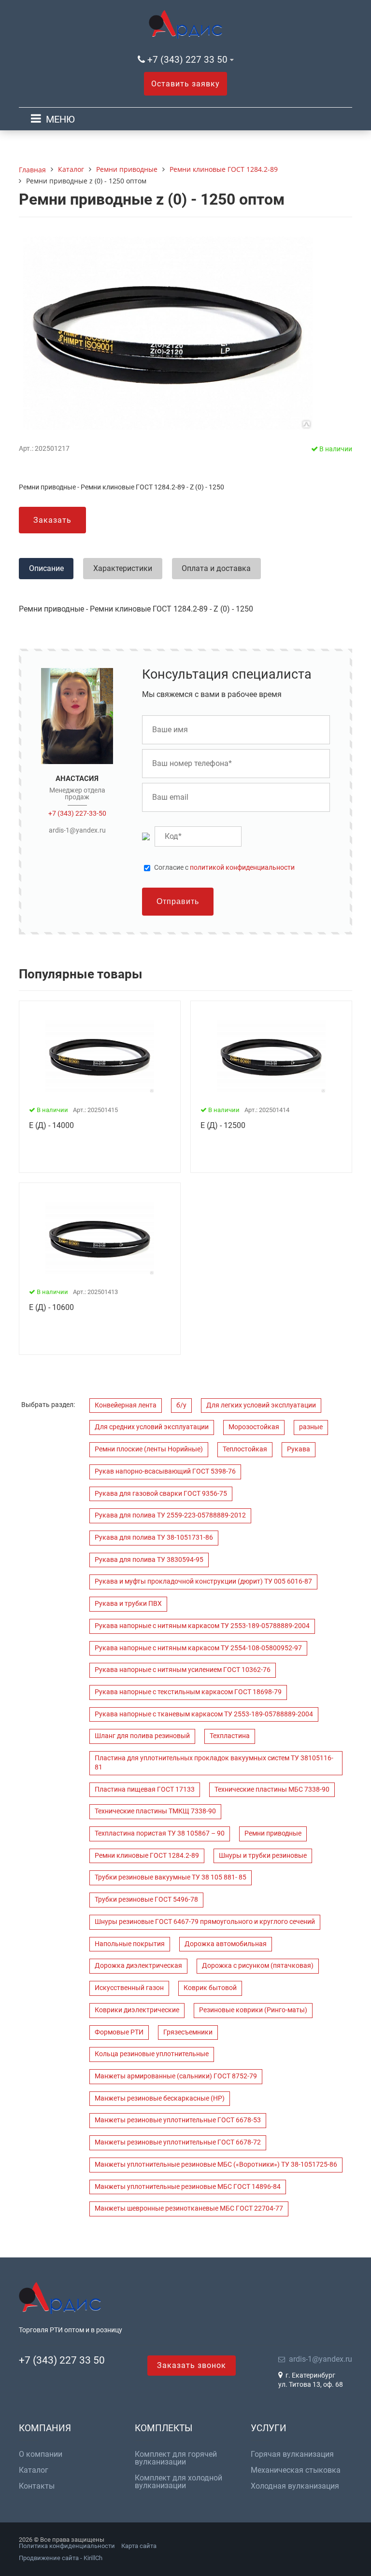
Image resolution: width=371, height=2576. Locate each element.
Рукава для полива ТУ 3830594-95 (149, 1560)
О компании (41, 2454)
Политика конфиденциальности (67, 2546)
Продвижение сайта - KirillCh (61, 2558)
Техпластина (230, 1736)
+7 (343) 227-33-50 (77, 813)
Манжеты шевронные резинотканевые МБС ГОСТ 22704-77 (189, 2208)
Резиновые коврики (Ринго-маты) (253, 2010)
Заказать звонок (192, 2365)
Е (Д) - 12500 (223, 1125)
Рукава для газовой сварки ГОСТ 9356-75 (161, 1494)
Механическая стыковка (296, 2470)
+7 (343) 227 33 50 (187, 60)
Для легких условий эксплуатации (261, 1405)
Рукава (299, 1449)
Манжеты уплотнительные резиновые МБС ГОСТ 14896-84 (188, 2187)
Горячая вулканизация (292, 2454)
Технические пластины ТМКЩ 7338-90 (155, 1811)
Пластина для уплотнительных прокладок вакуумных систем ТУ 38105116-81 (214, 1763)
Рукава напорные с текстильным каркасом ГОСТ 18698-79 (188, 1692)
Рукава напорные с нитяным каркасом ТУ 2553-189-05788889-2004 (202, 1626)
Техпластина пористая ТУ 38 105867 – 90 (160, 1833)
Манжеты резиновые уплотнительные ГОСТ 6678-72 (178, 2142)
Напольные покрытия (130, 1944)
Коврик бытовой (210, 1988)
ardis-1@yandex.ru (77, 830)
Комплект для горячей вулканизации (176, 2458)
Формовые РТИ (119, 2032)
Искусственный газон (129, 1988)
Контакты (37, 2486)
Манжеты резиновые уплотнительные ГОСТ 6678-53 (178, 2120)
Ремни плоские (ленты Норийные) (149, 1449)
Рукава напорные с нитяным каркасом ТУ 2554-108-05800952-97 (198, 1648)
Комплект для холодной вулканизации (178, 2482)
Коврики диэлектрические (137, 2010)
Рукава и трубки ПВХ (128, 1604)
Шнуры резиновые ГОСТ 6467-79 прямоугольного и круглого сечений (205, 1922)
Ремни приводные (273, 1833)
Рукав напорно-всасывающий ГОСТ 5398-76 (165, 1471)
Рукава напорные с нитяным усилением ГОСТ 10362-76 (183, 1670)
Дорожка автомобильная (226, 1944)
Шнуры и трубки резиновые (263, 1856)
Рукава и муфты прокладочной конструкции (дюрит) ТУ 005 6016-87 (203, 1581)
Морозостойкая (254, 1427)
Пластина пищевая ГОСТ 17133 (145, 1789)
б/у (181, 1405)
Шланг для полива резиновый (142, 1736)
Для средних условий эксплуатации (152, 1427)
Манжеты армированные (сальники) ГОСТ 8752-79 (176, 2076)
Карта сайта (139, 2546)
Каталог (34, 2470)
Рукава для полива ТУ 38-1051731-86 (154, 1538)
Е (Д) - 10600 (51, 1307)
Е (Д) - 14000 (51, 1125)
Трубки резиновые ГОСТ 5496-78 (146, 1900)
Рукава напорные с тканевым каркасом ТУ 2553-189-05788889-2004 (204, 1714)
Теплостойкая (245, 1449)
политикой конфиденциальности (242, 868)
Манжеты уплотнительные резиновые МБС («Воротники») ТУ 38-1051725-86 (216, 2165)
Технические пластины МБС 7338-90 (272, 1789)
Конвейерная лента (126, 1405)
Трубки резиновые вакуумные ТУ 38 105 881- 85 (171, 1877)
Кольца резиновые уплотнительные (152, 2054)
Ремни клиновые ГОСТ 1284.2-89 (147, 1856)
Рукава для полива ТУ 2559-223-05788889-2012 (170, 1515)
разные (311, 1427)
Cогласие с (224, 868)
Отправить (178, 901)
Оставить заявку (185, 84)
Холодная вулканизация (295, 2486)
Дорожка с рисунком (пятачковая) (258, 1966)
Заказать (52, 520)
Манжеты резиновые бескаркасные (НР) (160, 2098)
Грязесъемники (188, 2032)
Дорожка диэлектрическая (138, 1966)
